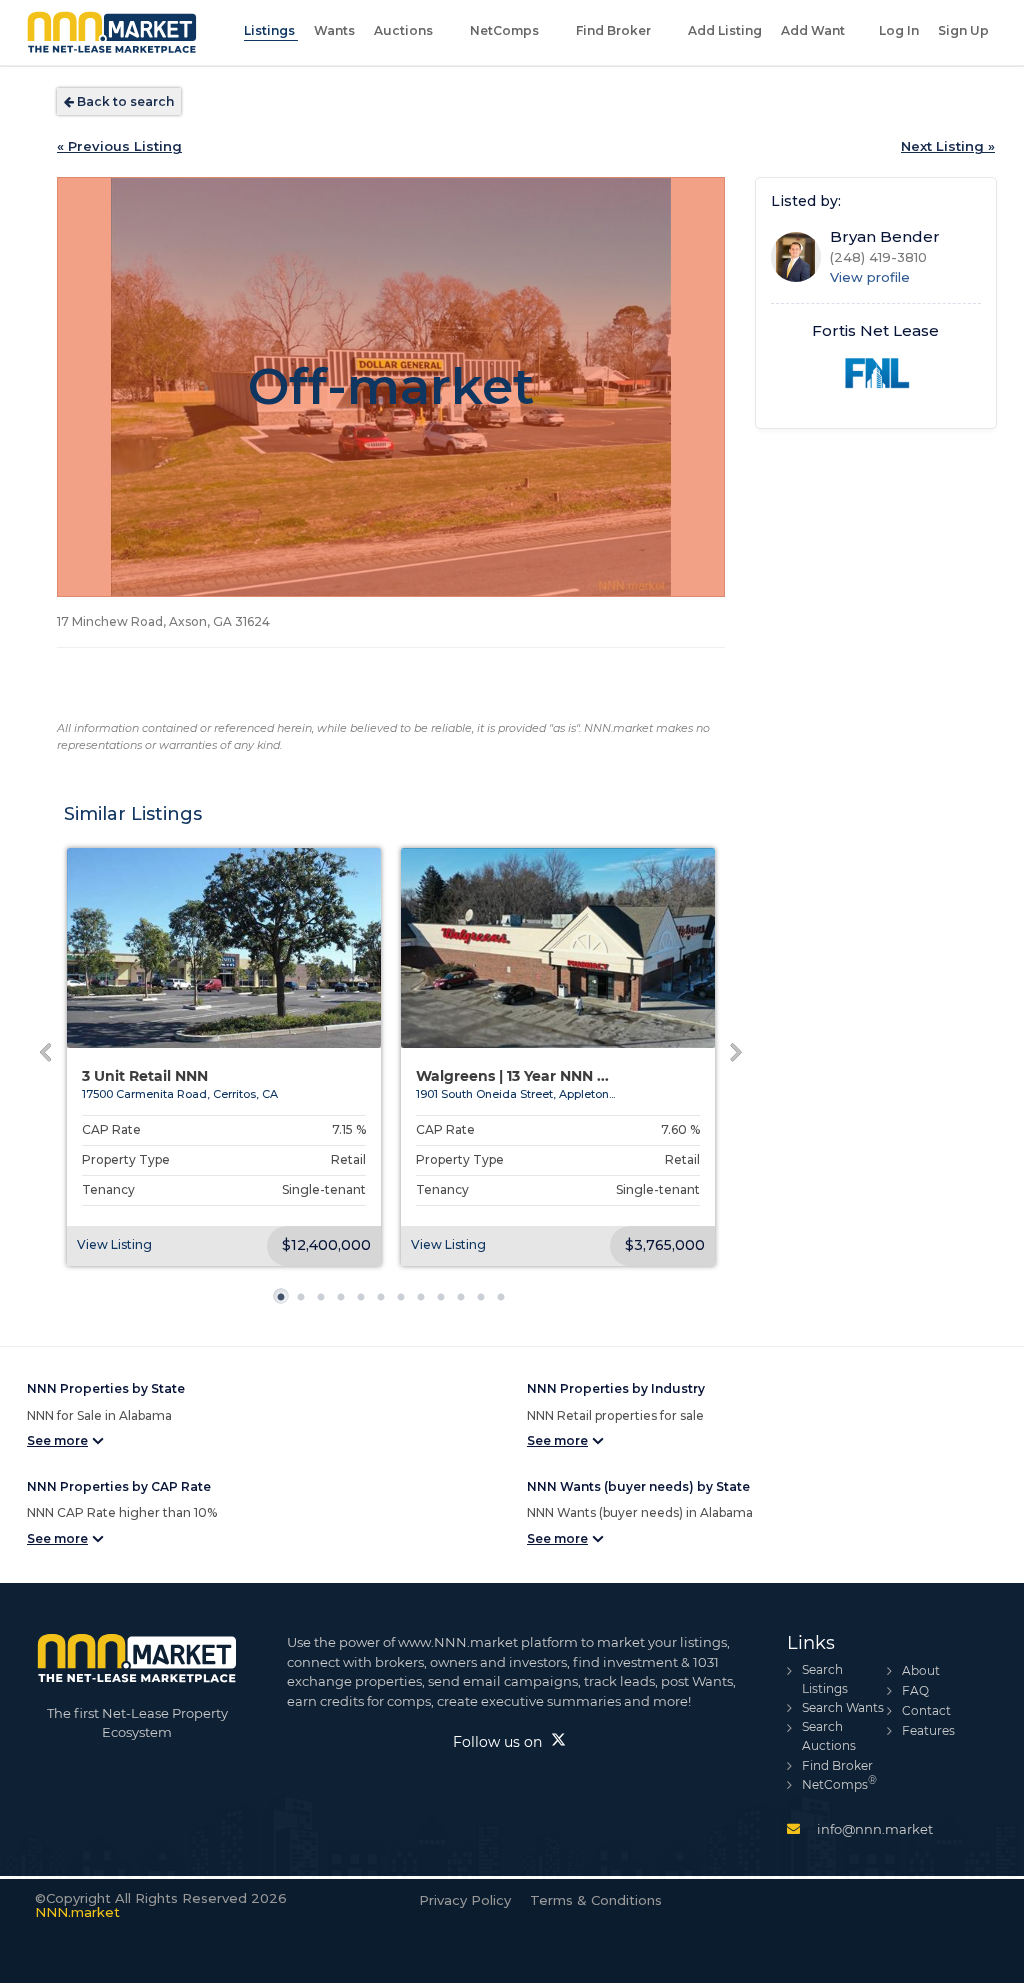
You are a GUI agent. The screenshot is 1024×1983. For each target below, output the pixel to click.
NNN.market (77, 1912)
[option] (224, 1057)
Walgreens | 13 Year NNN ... (512, 1076)
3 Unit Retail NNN (145, 1076)
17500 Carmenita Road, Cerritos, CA (180, 1094)
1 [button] (286, 1306)
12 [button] (506, 1306)
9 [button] (446, 1306)
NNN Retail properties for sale (615, 1415)
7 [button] (406, 1306)
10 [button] (466, 1306)
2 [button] (306, 1306)
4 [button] (346, 1306)
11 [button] (486, 1306)
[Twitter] (558, 1741)
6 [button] (386, 1306)
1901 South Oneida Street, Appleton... (515, 1094)
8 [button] (426, 1306)
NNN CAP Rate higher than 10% (122, 1512)
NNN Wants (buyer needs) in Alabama (640, 1512)
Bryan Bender (885, 236)
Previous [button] (78, 1057)
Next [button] (704, 1057)
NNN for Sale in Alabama (99, 1415)
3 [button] (326, 1306)
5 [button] (366, 1306)
